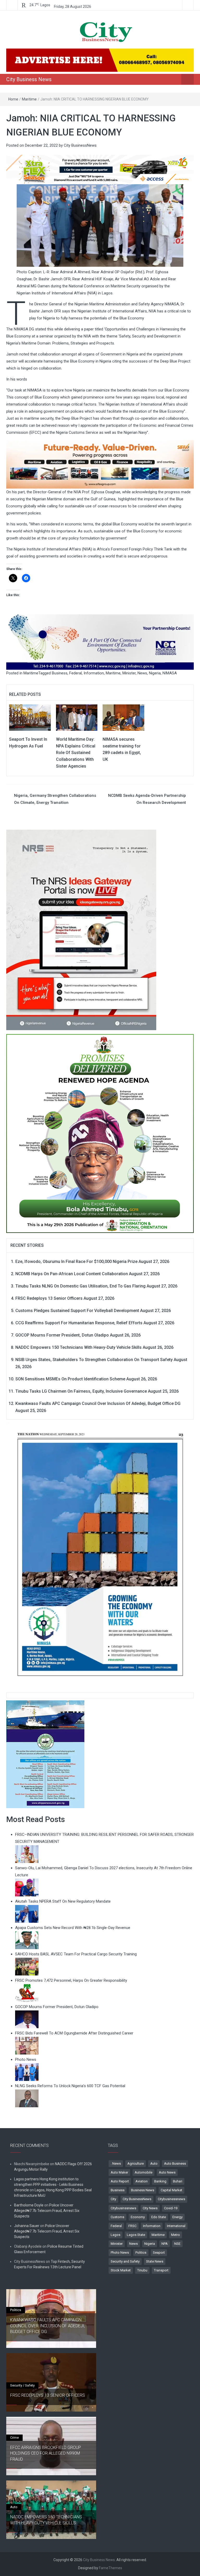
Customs (117, 2217)
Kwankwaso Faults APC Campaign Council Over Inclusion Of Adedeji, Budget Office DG (98, 1403)
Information (94, 673)
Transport (161, 2270)
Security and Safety (125, 2261)
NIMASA (170, 673)
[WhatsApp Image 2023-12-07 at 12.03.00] (100, 1554)
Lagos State (136, 2235)
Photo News (120, 2252)
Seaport (159, 2252)
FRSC (132, 2226)
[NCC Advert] (100, 642)
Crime (14, 2438)
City (113, 2199)
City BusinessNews (80, 145)
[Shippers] (45, 1754)
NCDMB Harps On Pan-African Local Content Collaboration (72, 1274)
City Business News (29, 79)
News (142, 673)
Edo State (159, 2217)
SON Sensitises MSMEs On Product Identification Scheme (70, 1379)
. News (116, 2164)
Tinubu (142, 2270)
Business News (143, 2190)
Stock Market (121, 2270)
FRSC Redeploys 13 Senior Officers (49, 1298)
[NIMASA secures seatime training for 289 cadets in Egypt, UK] (123, 717)
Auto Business (175, 2164)
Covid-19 (171, 2208)
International (176, 2226)
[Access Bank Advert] (100, 169)
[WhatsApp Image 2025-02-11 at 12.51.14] (100, 464)
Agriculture (136, 2164)
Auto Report (120, 2181)
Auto (154, 2164)
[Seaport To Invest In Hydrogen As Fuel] (30, 717)
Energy (177, 2217)
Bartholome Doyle (29, 2205)
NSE (177, 2244)
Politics (141, 2252)
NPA (165, 2244)
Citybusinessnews (171, 2199)
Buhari (178, 2181)
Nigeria (155, 673)
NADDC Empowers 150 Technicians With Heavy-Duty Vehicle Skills (79, 1347)
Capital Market (171, 2190)
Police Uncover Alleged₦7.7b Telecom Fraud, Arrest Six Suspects (47, 2211)
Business (60, 673)
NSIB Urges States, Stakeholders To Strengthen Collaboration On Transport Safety (94, 1360)
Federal (76, 673)
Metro (176, 2235)
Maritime (29, 99)
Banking (160, 2181)
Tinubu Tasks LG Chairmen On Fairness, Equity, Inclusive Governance (81, 1391)
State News (155, 2261)
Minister (129, 673)
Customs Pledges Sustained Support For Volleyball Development (77, 1311)
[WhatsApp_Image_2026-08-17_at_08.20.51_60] (81, 930)
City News (150, 2208)
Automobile (143, 2172)
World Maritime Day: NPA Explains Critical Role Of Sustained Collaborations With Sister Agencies (76, 753)
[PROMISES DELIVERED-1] (100, 1132)
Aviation (142, 2181)
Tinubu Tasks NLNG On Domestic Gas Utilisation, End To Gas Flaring (80, 1286)
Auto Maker (119, 2172)
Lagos (115, 2235)
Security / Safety (22, 2385)
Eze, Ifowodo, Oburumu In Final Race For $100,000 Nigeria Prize (76, 1262)
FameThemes (111, 2568)
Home (13, 99)
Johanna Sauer (27, 2226)
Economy (138, 2217)
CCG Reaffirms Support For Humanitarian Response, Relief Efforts (79, 1323)
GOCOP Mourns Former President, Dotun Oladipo (62, 1335)
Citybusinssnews (123, 2208)
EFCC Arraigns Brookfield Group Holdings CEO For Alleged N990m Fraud (46, 2453)
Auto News (167, 2172)
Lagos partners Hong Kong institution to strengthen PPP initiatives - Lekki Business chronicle (49, 2185)
